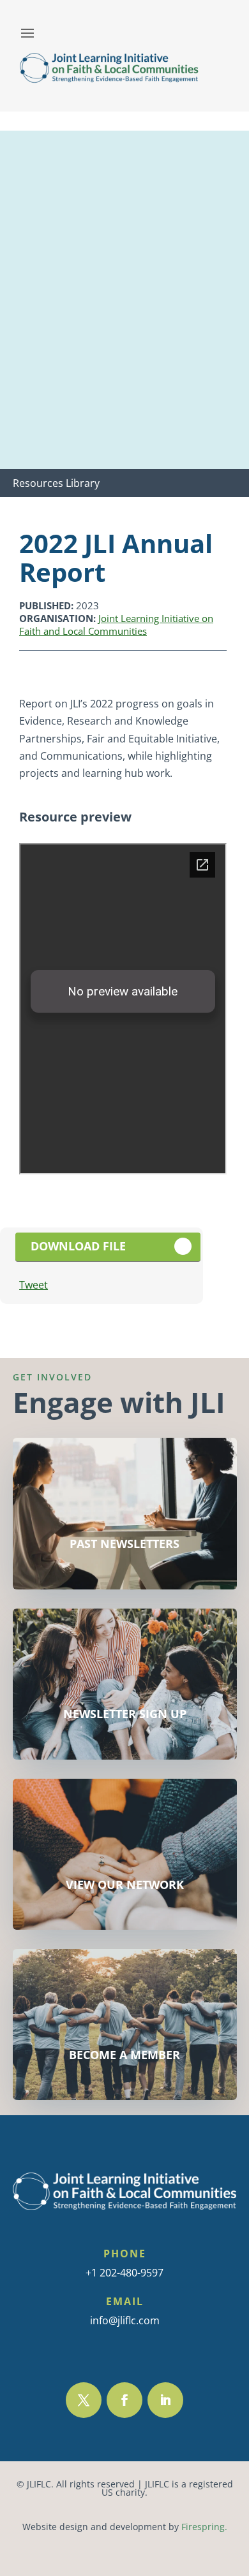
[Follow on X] (84, 2400)
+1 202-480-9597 (124, 2273)
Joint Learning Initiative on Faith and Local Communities (116, 625)
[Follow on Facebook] (124, 2400)
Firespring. (204, 2527)
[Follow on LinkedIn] (165, 2400)
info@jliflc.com (125, 2320)
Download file (78, 1246)
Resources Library (56, 483)
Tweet (34, 1285)
